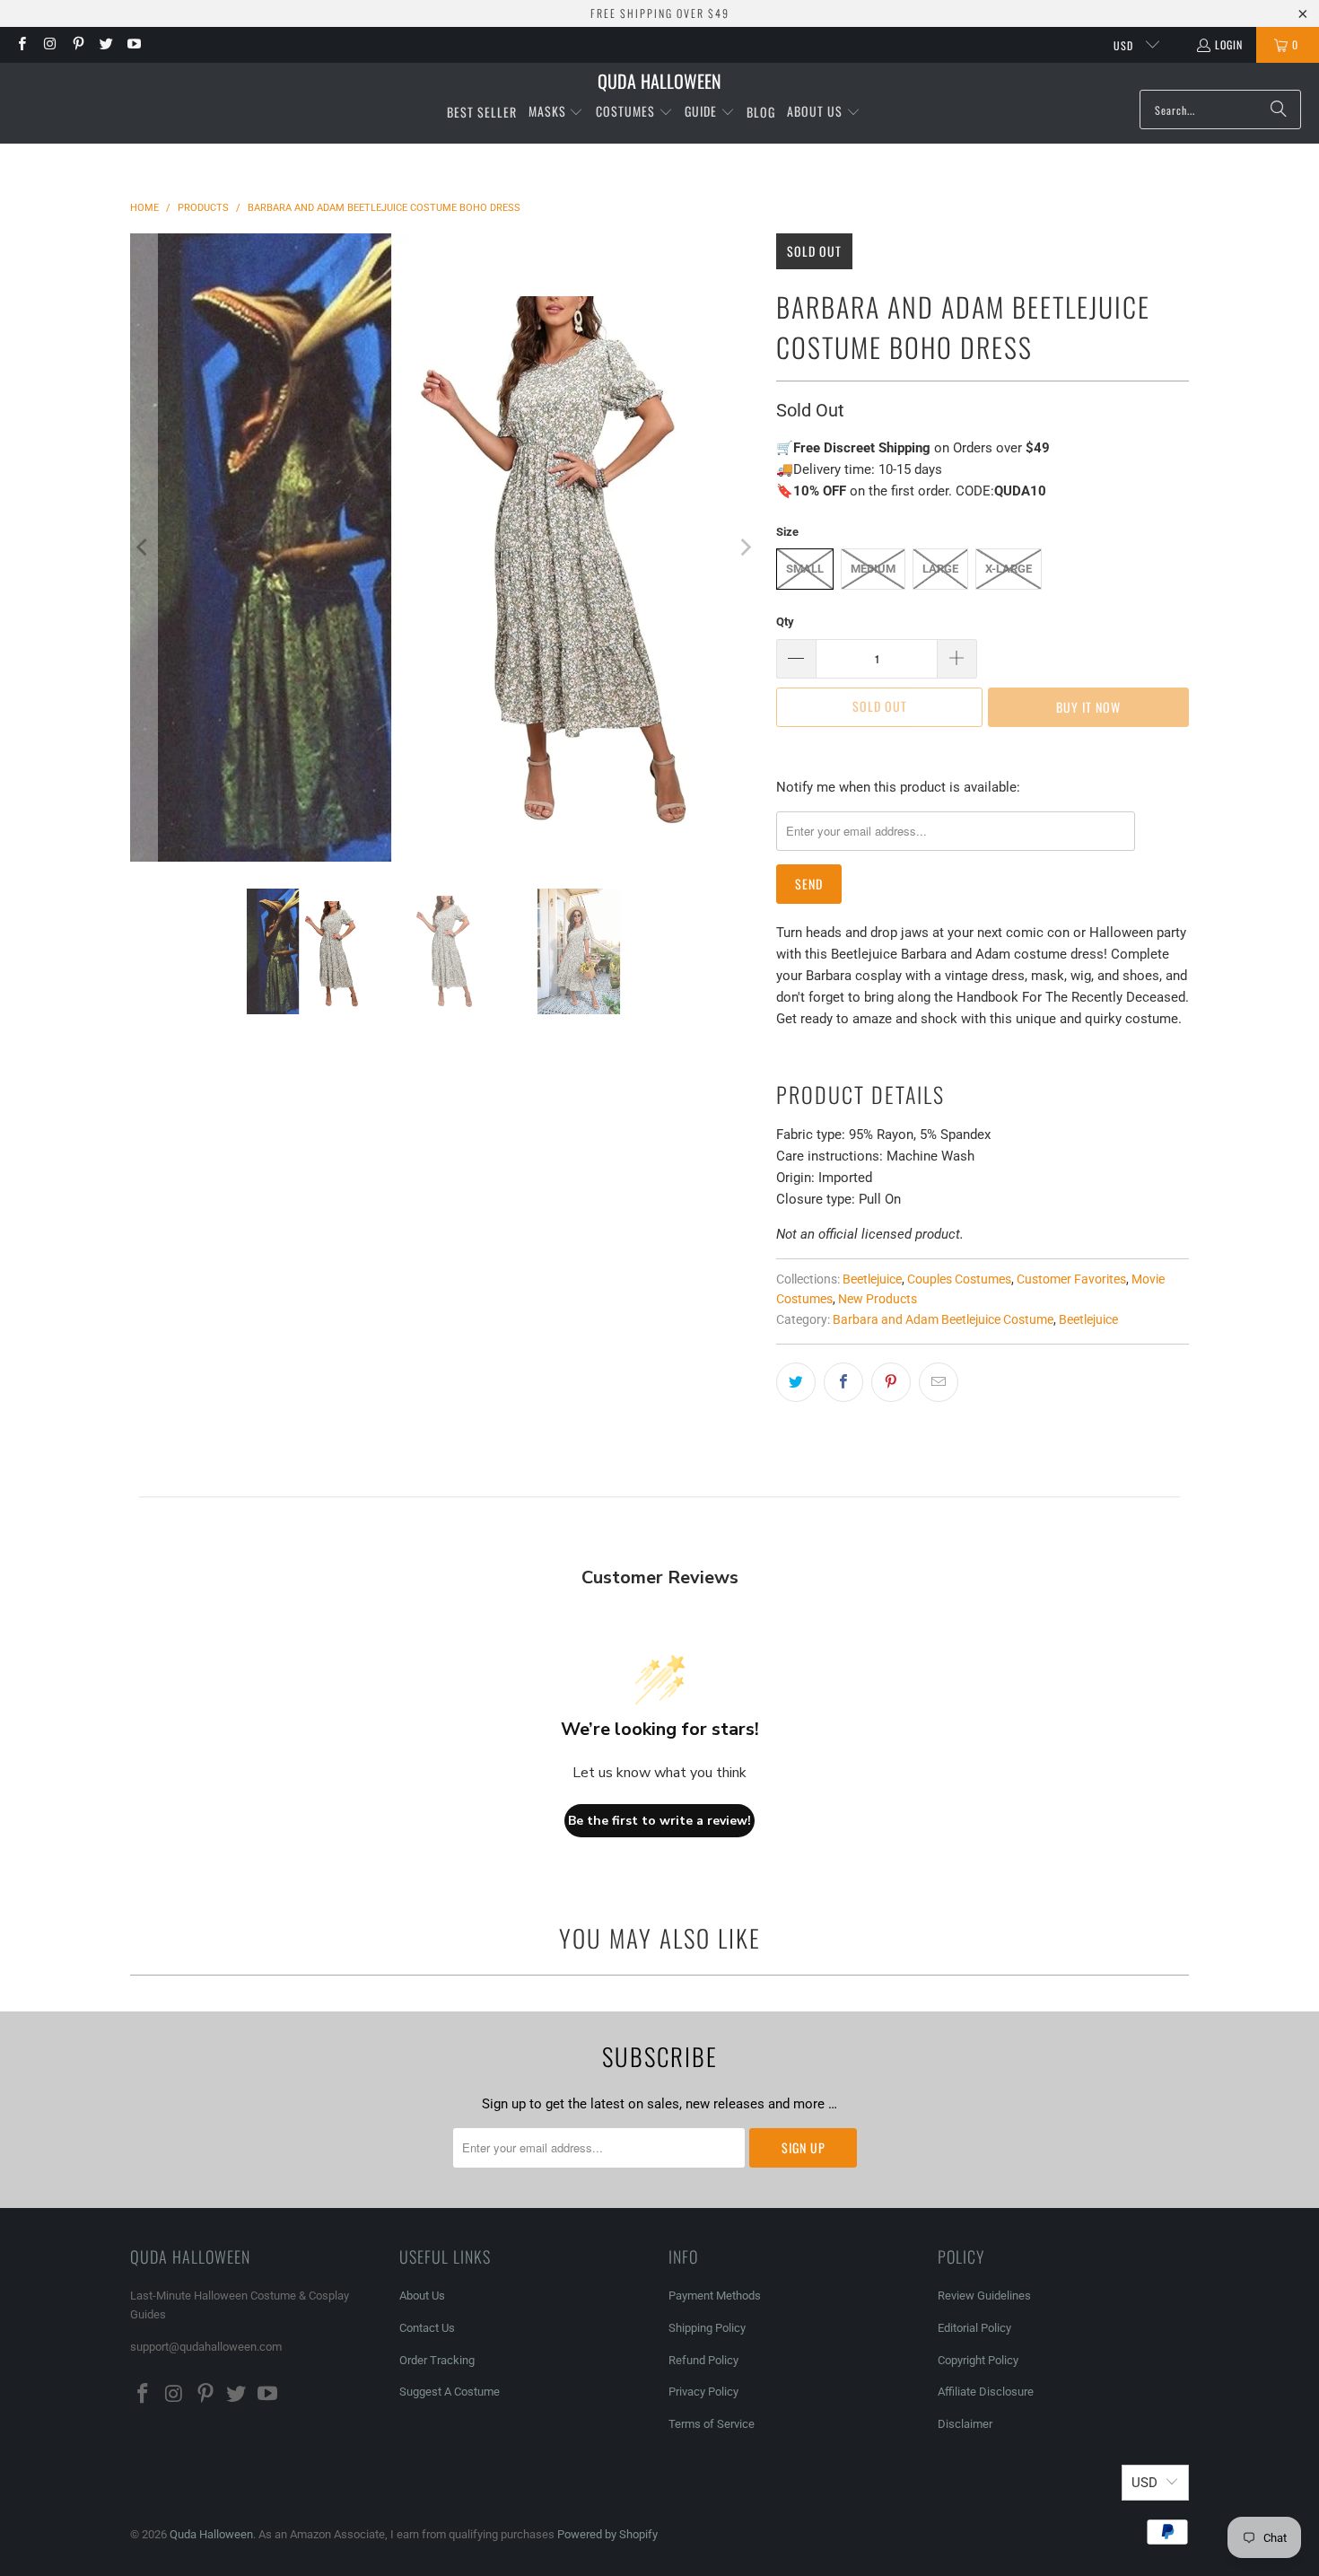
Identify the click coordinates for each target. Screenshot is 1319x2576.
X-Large (1009, 569)
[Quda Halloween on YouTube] (133, 44)
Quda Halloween (211, 2534)
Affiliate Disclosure (986, 2392)
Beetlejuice (872, 1279)
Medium (873, 569)
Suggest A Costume (450, 2392)
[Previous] (144, 548)
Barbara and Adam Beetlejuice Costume (943, 1319)
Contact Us (427, 2328)
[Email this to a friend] (939, 1382)
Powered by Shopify (607, 2534)
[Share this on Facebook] (843, 1382)
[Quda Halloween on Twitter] (105, 44)
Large (940, 569)
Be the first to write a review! (659, 1821)
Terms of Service (712, 2424)
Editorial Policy (976, 2328)
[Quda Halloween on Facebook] (21, 44)
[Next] (745, 548)
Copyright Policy (978, 2360)
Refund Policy (703, 2360)
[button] (556, 112)
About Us (422, 2296)
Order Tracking (437, 2360)
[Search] (1279, 110)
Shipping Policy (707, 2328)
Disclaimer (965, 2424)
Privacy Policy (703, 2392)
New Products (878, 1299)
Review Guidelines (984, 2296)
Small (805, 569)
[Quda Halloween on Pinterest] (78, 44)
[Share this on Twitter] (796, 1382)
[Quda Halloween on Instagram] (49, 44)
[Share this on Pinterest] (891, 1382)
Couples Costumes (959, 1279)
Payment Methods (715, 2296)
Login (1229, 44)
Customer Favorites (1071, 1279)
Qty (785, 622)
